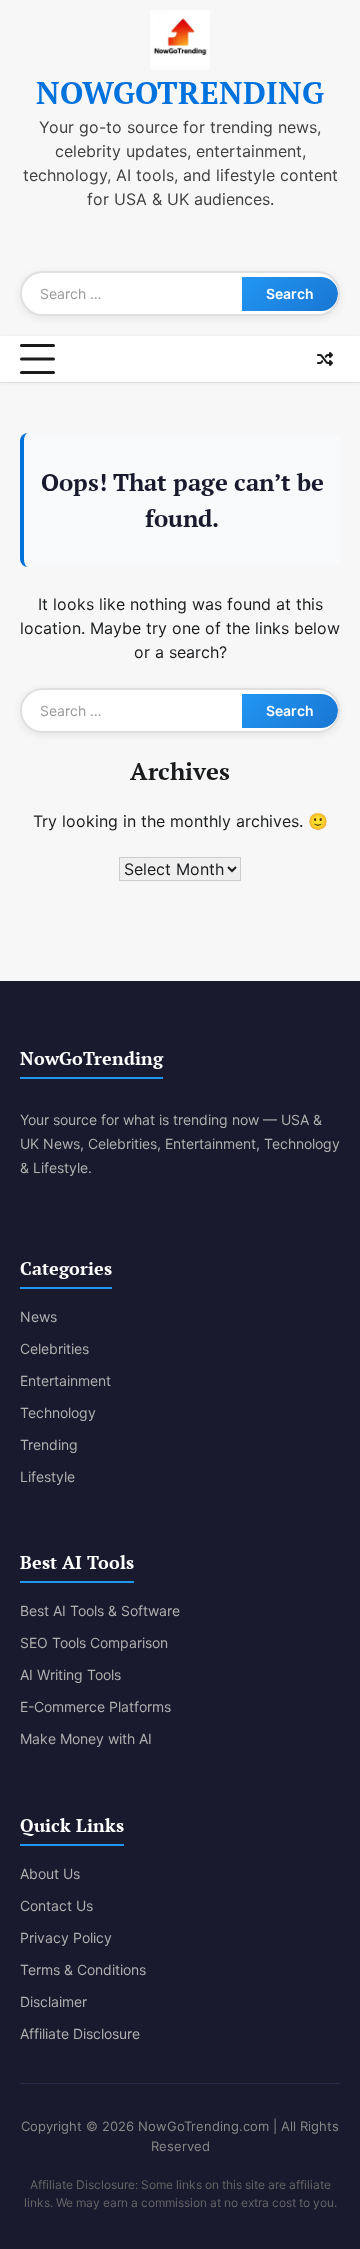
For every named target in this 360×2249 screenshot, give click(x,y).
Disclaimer (53, 2001)
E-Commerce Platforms (95, 1706)
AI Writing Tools (70, 1674)
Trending (49, 1444)
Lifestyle (47, 1476)
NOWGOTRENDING (180, 92)
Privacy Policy (66, 1937)
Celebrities (54, 1348)
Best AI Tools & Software (100, 1610)
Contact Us (56, 1905)
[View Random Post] (325, 359)
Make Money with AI (86, 1738)
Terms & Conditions (83, 1969)
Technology (58, 1412)
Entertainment (65, 1380)
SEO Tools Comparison (94, 1642)
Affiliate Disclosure (80, 2033)
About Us (50, 1873)
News (38, 1316)
